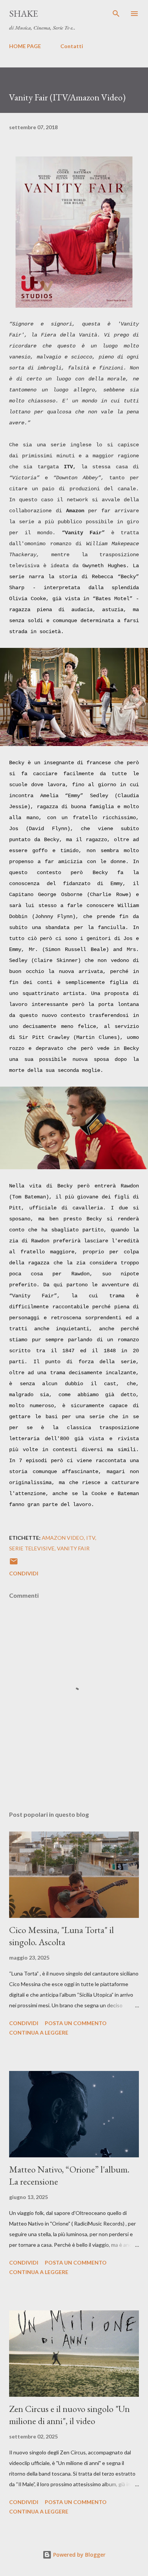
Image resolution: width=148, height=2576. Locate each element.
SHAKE (24, 13)
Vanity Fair (73, 1548)
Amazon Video (63, 1538)
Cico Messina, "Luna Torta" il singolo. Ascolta (61, 1936)
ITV (91, 1538)
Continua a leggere (39, 2032)
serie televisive (32, 1548)
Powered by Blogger (79, 2555)
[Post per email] (14, 1564)
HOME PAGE (25, 46)
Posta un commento (76, 2023)
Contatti (72, 46)
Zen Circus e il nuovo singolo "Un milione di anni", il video (69, 2415)
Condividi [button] (24, 1573)
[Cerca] (116, 14)
